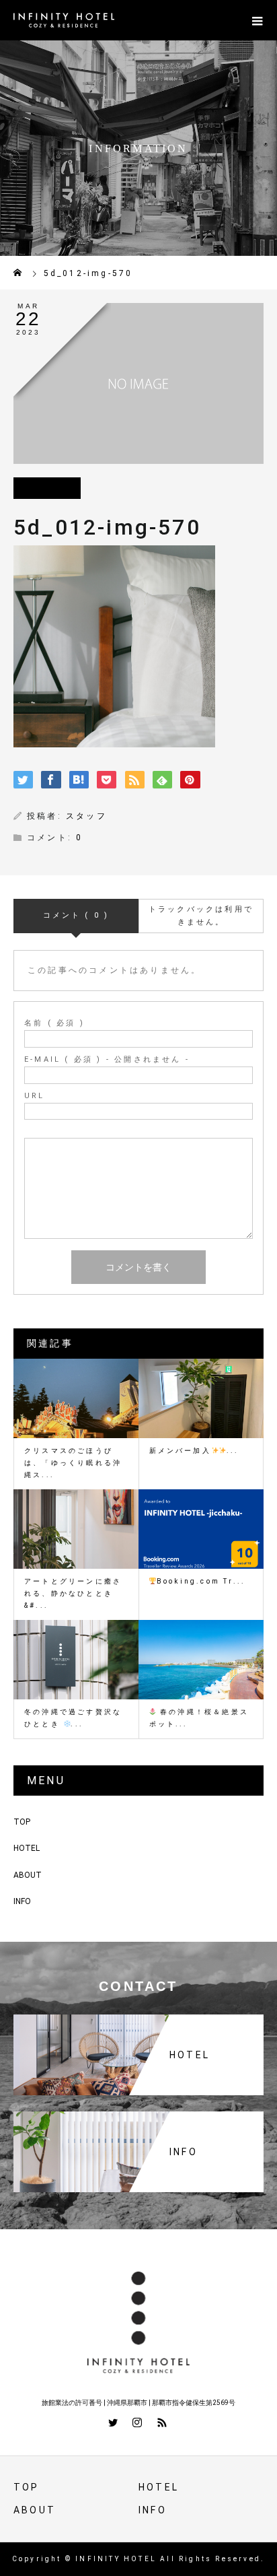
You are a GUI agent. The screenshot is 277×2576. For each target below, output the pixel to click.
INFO (22, 1901)
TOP (22, 1822)
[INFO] (138, 2114)
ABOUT (28, 1875)
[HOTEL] (138, 2017)
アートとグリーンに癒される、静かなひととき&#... (73, 1593)
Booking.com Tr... (201, 1581)
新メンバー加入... (194, 1451)
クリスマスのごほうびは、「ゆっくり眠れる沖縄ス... (73, 1463)
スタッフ (86, 816)
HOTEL (27, 1848)
